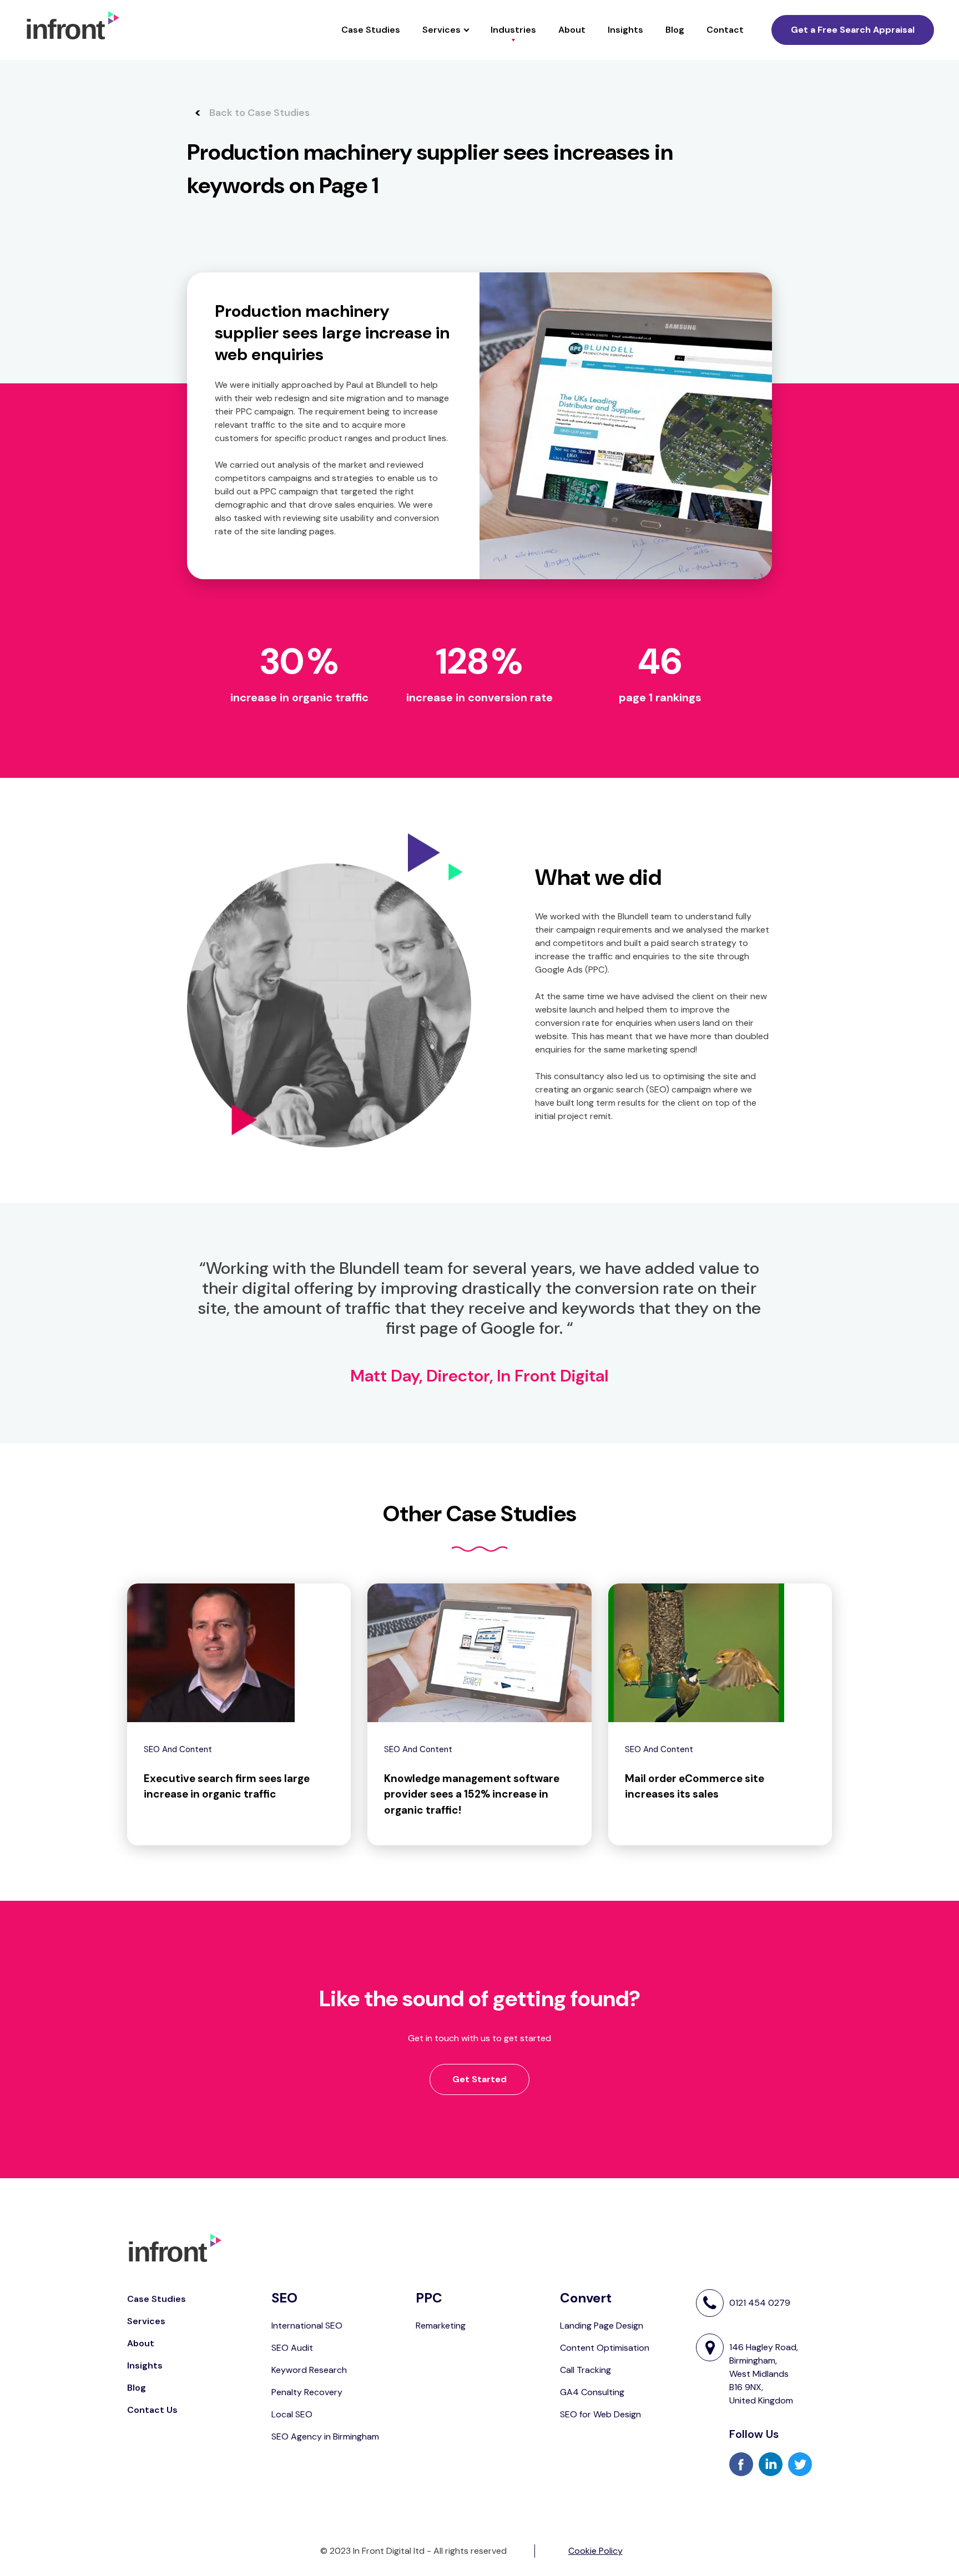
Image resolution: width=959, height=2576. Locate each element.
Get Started (479, 2079)
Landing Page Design (602, 2326)
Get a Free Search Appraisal (853, 30)
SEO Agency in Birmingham (325, 2436)
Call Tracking (586, 2370)
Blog (675, 30)
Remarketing (441, 2326)
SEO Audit (292, 2348)
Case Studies (371, 30)
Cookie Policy (595, 2551)
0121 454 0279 (760, 2303)
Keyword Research (309, 2370)
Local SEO (292, 2414)
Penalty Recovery (307, 2392)
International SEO (307, 2326)
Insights (625, 30)
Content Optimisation (605, 2348)
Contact (725, 30)
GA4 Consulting (592, 2392)
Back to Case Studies (259, 113)
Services (441, 30)
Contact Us (152, 2410)
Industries (513, 30)
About (572, 30)
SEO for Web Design (600, 2414)
